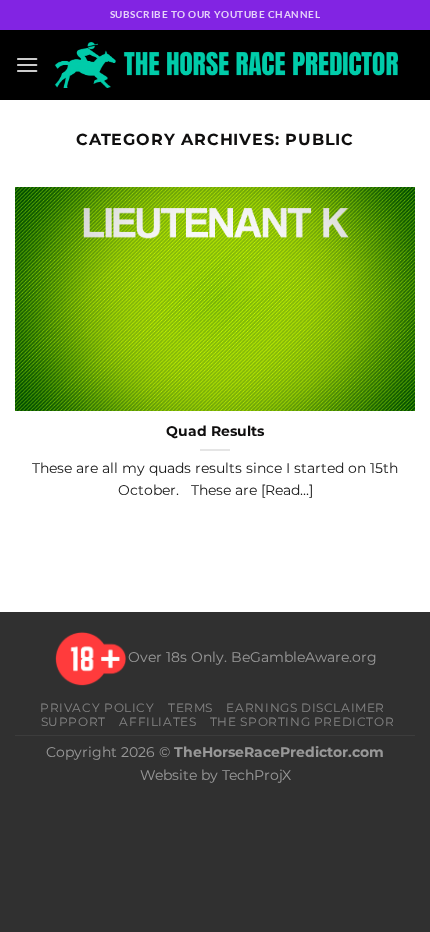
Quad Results (215, 431)
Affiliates (157, 721)
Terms (190, 707)
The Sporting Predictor (302, 721)
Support (73, 721)
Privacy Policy (97, 707)
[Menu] (27, 64)
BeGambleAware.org (304, 658)
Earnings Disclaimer (305, 707)
